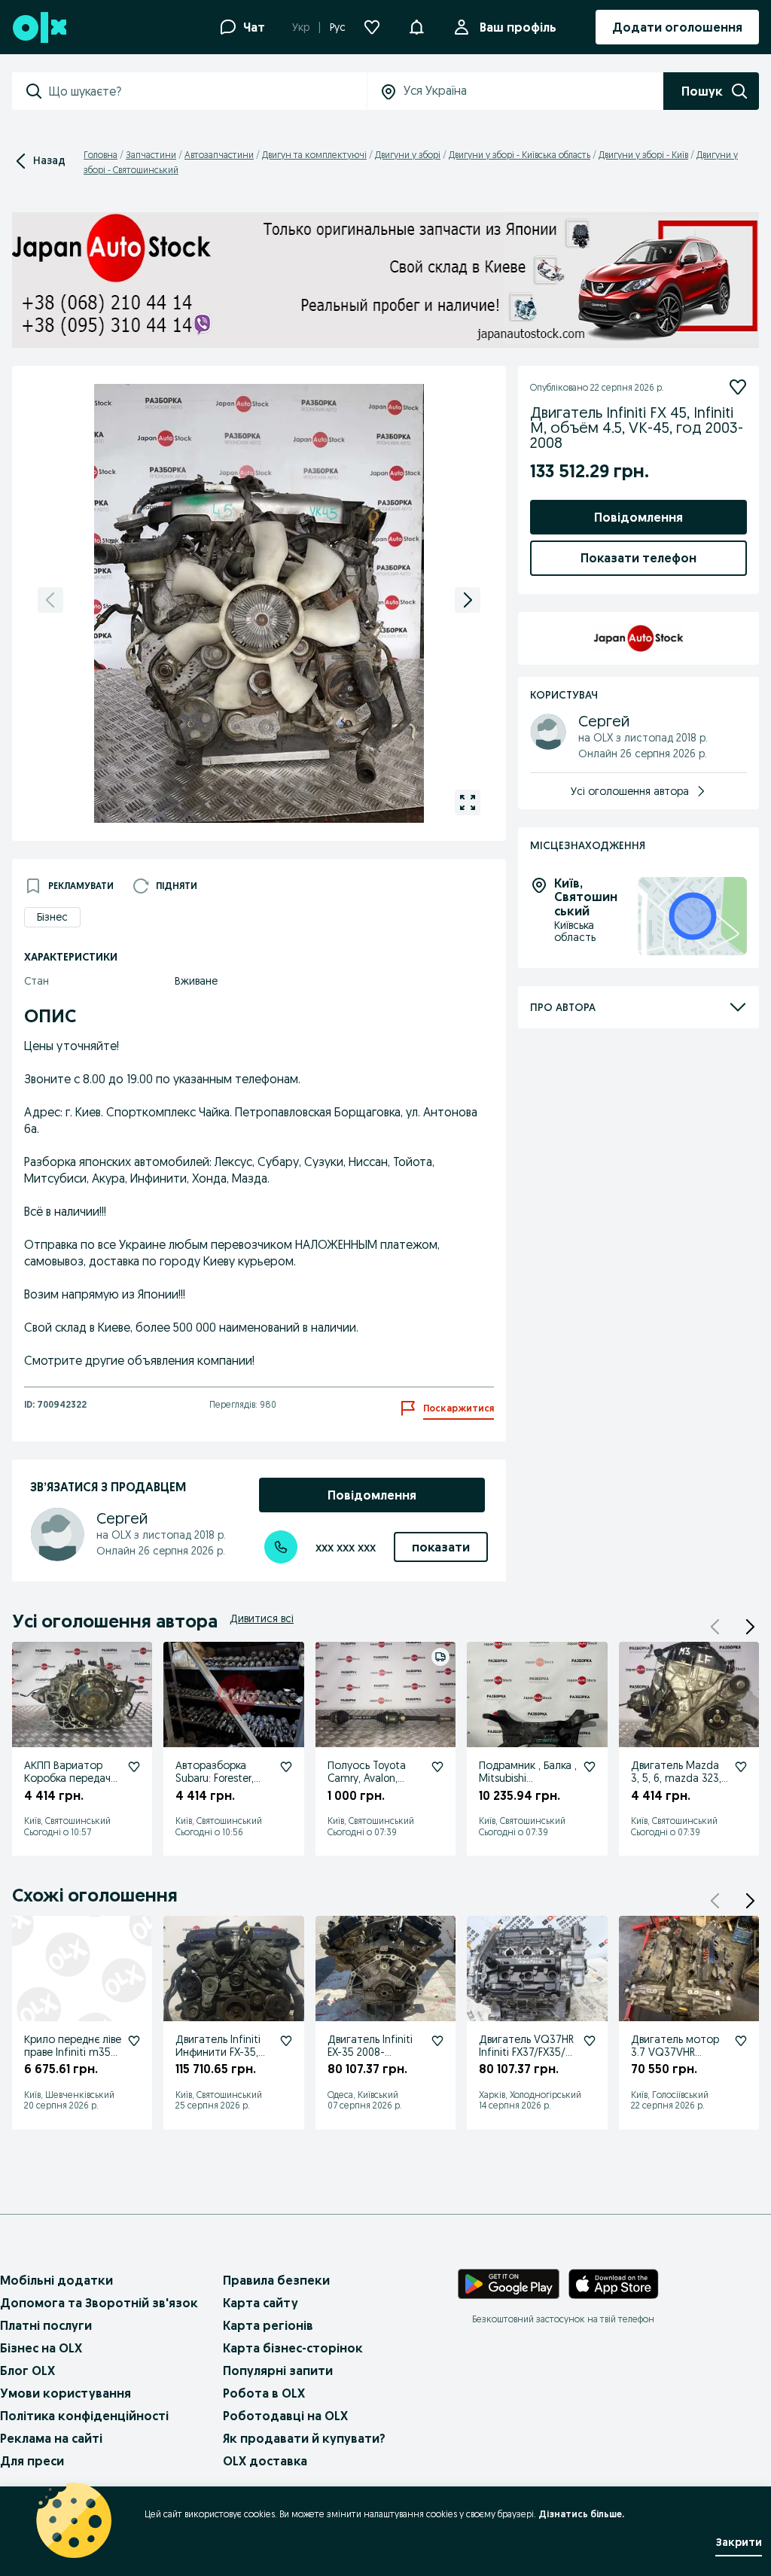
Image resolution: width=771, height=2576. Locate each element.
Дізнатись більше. (581, 2514)
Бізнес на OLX (41, 2348)
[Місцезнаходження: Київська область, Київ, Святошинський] (692, 917)
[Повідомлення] (416, 27)
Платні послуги (46, 2325)
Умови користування (66, 2393)
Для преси (32, 2461)
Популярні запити (278, 2370)
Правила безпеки (276, 2280)
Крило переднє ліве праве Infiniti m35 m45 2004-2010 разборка (73, 2058)
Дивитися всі (262, 1618)
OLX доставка (265, 2461)
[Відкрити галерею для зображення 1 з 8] (468, 802)
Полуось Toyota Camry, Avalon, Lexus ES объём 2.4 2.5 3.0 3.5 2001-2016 (376, 1784)
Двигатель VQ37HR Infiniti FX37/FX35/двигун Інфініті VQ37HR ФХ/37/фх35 (526, 2064)
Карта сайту (261, 2303)
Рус (338, 27)
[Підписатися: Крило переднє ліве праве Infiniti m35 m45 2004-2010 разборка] (134, 2041)
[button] (750, 1627)
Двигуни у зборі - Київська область (520, 155)
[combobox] (207, 91)
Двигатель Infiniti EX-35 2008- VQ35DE (370, 2052)
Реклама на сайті (51, 2438)
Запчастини (151, 155)
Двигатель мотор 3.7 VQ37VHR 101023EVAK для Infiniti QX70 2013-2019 (675, 2064)
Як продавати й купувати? (304, 2438)
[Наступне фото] (468, 600)
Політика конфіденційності (84, 2416)
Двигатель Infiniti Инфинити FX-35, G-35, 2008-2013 (218, 2052)
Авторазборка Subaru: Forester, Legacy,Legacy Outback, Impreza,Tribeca (215, 1790)
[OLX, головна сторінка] (39, 27)
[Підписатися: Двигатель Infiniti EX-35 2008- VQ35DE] (437, 2041)
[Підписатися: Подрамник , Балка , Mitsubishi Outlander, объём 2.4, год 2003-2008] (590, 1767)
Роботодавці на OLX (285, 2416)
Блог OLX (27, 2370)
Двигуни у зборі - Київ (643, 155)
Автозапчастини (219, 155)
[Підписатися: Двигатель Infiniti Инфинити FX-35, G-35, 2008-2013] (286, 2041)
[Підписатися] (738, 387)
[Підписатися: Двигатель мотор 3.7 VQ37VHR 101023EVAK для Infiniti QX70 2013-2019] (741, 2041)
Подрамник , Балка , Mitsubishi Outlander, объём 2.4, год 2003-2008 (528, 1784)
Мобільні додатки (56, 2280)
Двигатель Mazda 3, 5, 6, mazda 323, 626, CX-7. (676, 1778)
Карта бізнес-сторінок (293, 2348)
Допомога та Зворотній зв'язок (99, 2303)
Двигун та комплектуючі (314, 155)
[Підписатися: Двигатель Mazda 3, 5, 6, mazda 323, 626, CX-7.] (741, 1767)
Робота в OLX (264, 2393)
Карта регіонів (268, 2325)
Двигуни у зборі (408, 155)
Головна (101, 155)
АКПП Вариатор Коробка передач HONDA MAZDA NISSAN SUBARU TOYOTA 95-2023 (67, 1790)
